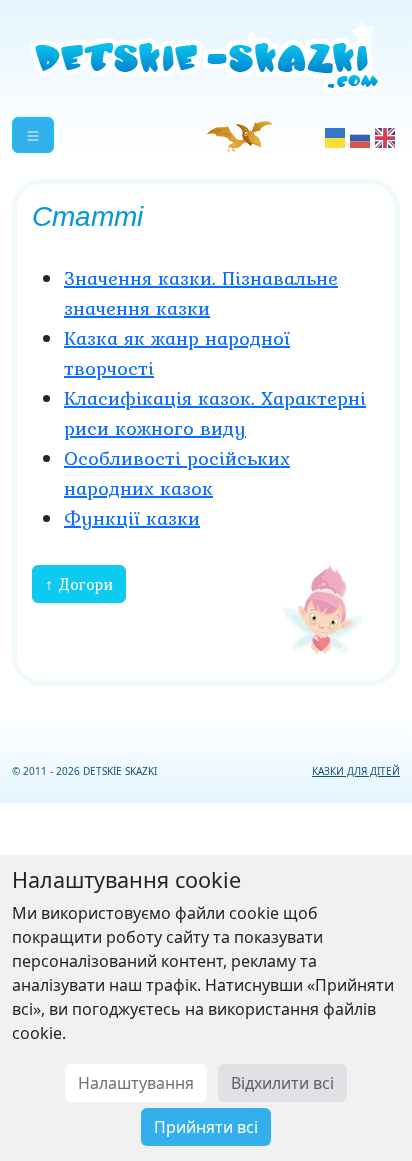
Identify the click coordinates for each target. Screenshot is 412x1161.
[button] (33, 135)
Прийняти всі (206, 1127)
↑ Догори (79, 584)
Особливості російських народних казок (177, 473)
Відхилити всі (282, 1083)
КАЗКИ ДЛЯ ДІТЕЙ (356, 771)
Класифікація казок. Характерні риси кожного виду (215, 413)
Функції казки (132, 518)
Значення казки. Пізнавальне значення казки (201, 293)
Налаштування (136, 1083)
